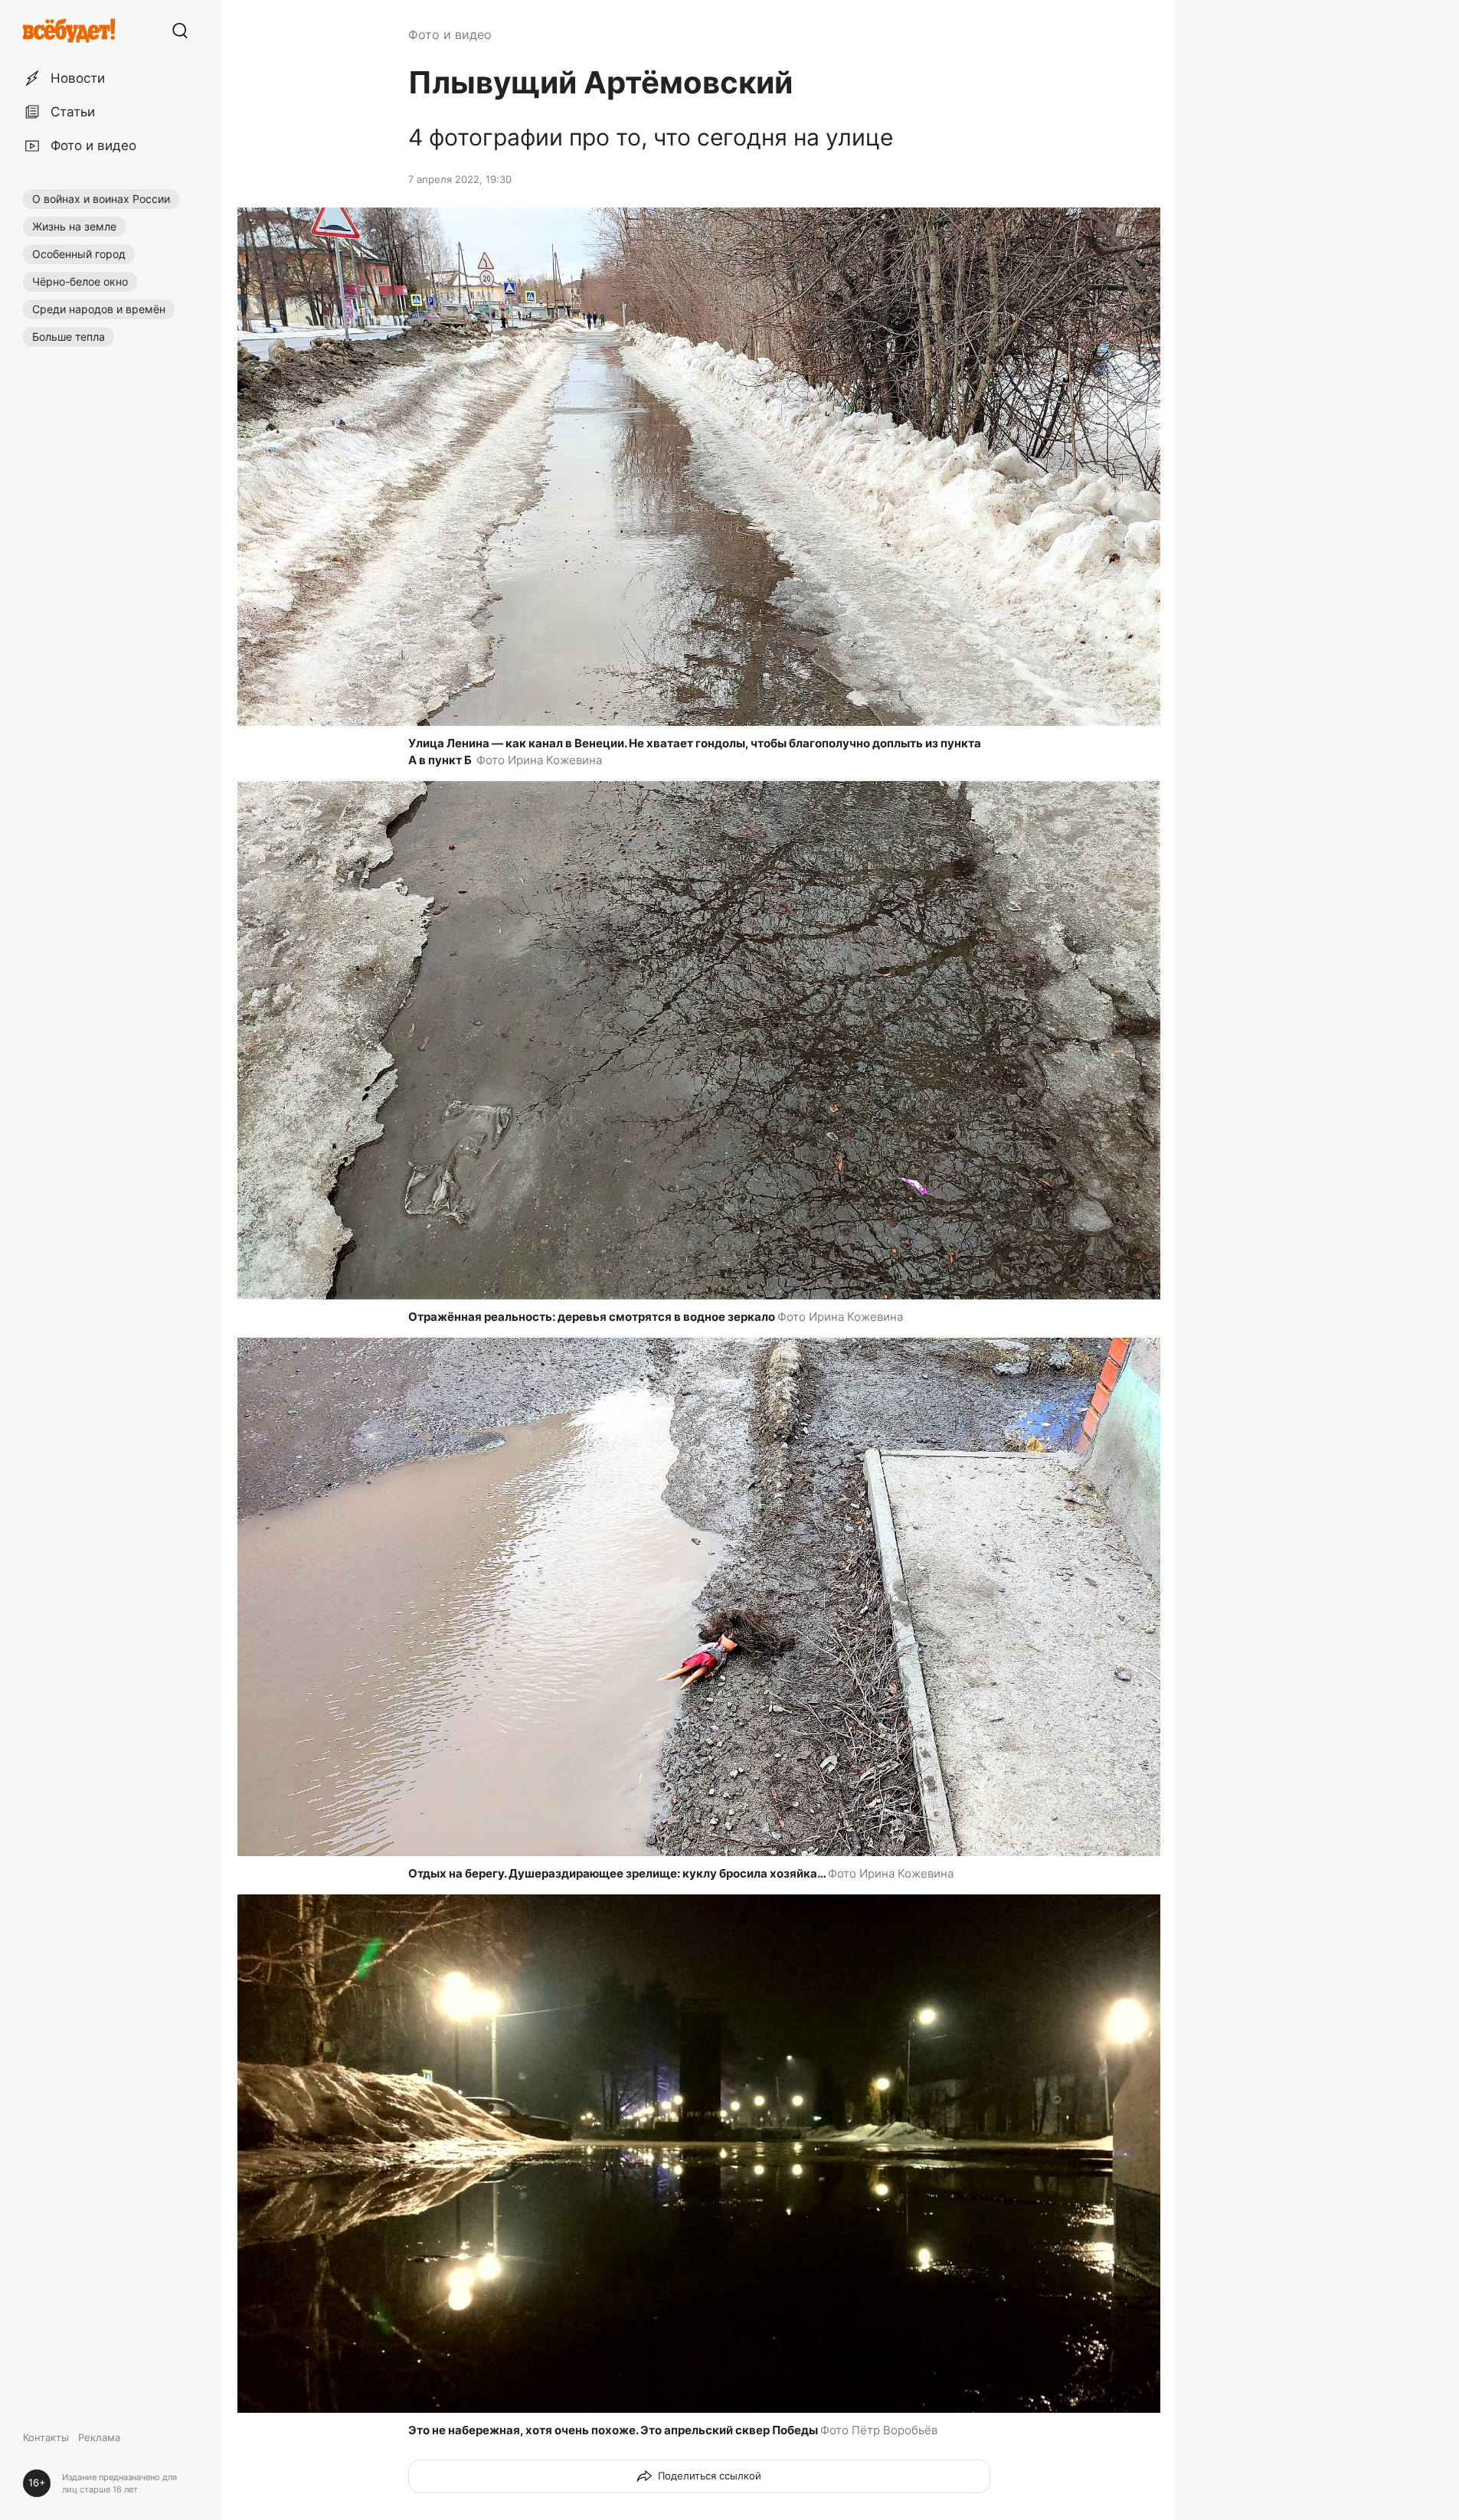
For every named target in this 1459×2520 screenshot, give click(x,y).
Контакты (46, 2437)
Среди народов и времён (99, 309)
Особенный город (79, 254)
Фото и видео (450, 34)
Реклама (99, 2437)
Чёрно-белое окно (80, 281)
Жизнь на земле (74, 226)
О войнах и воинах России (101, 199)
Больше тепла (69, 337)
